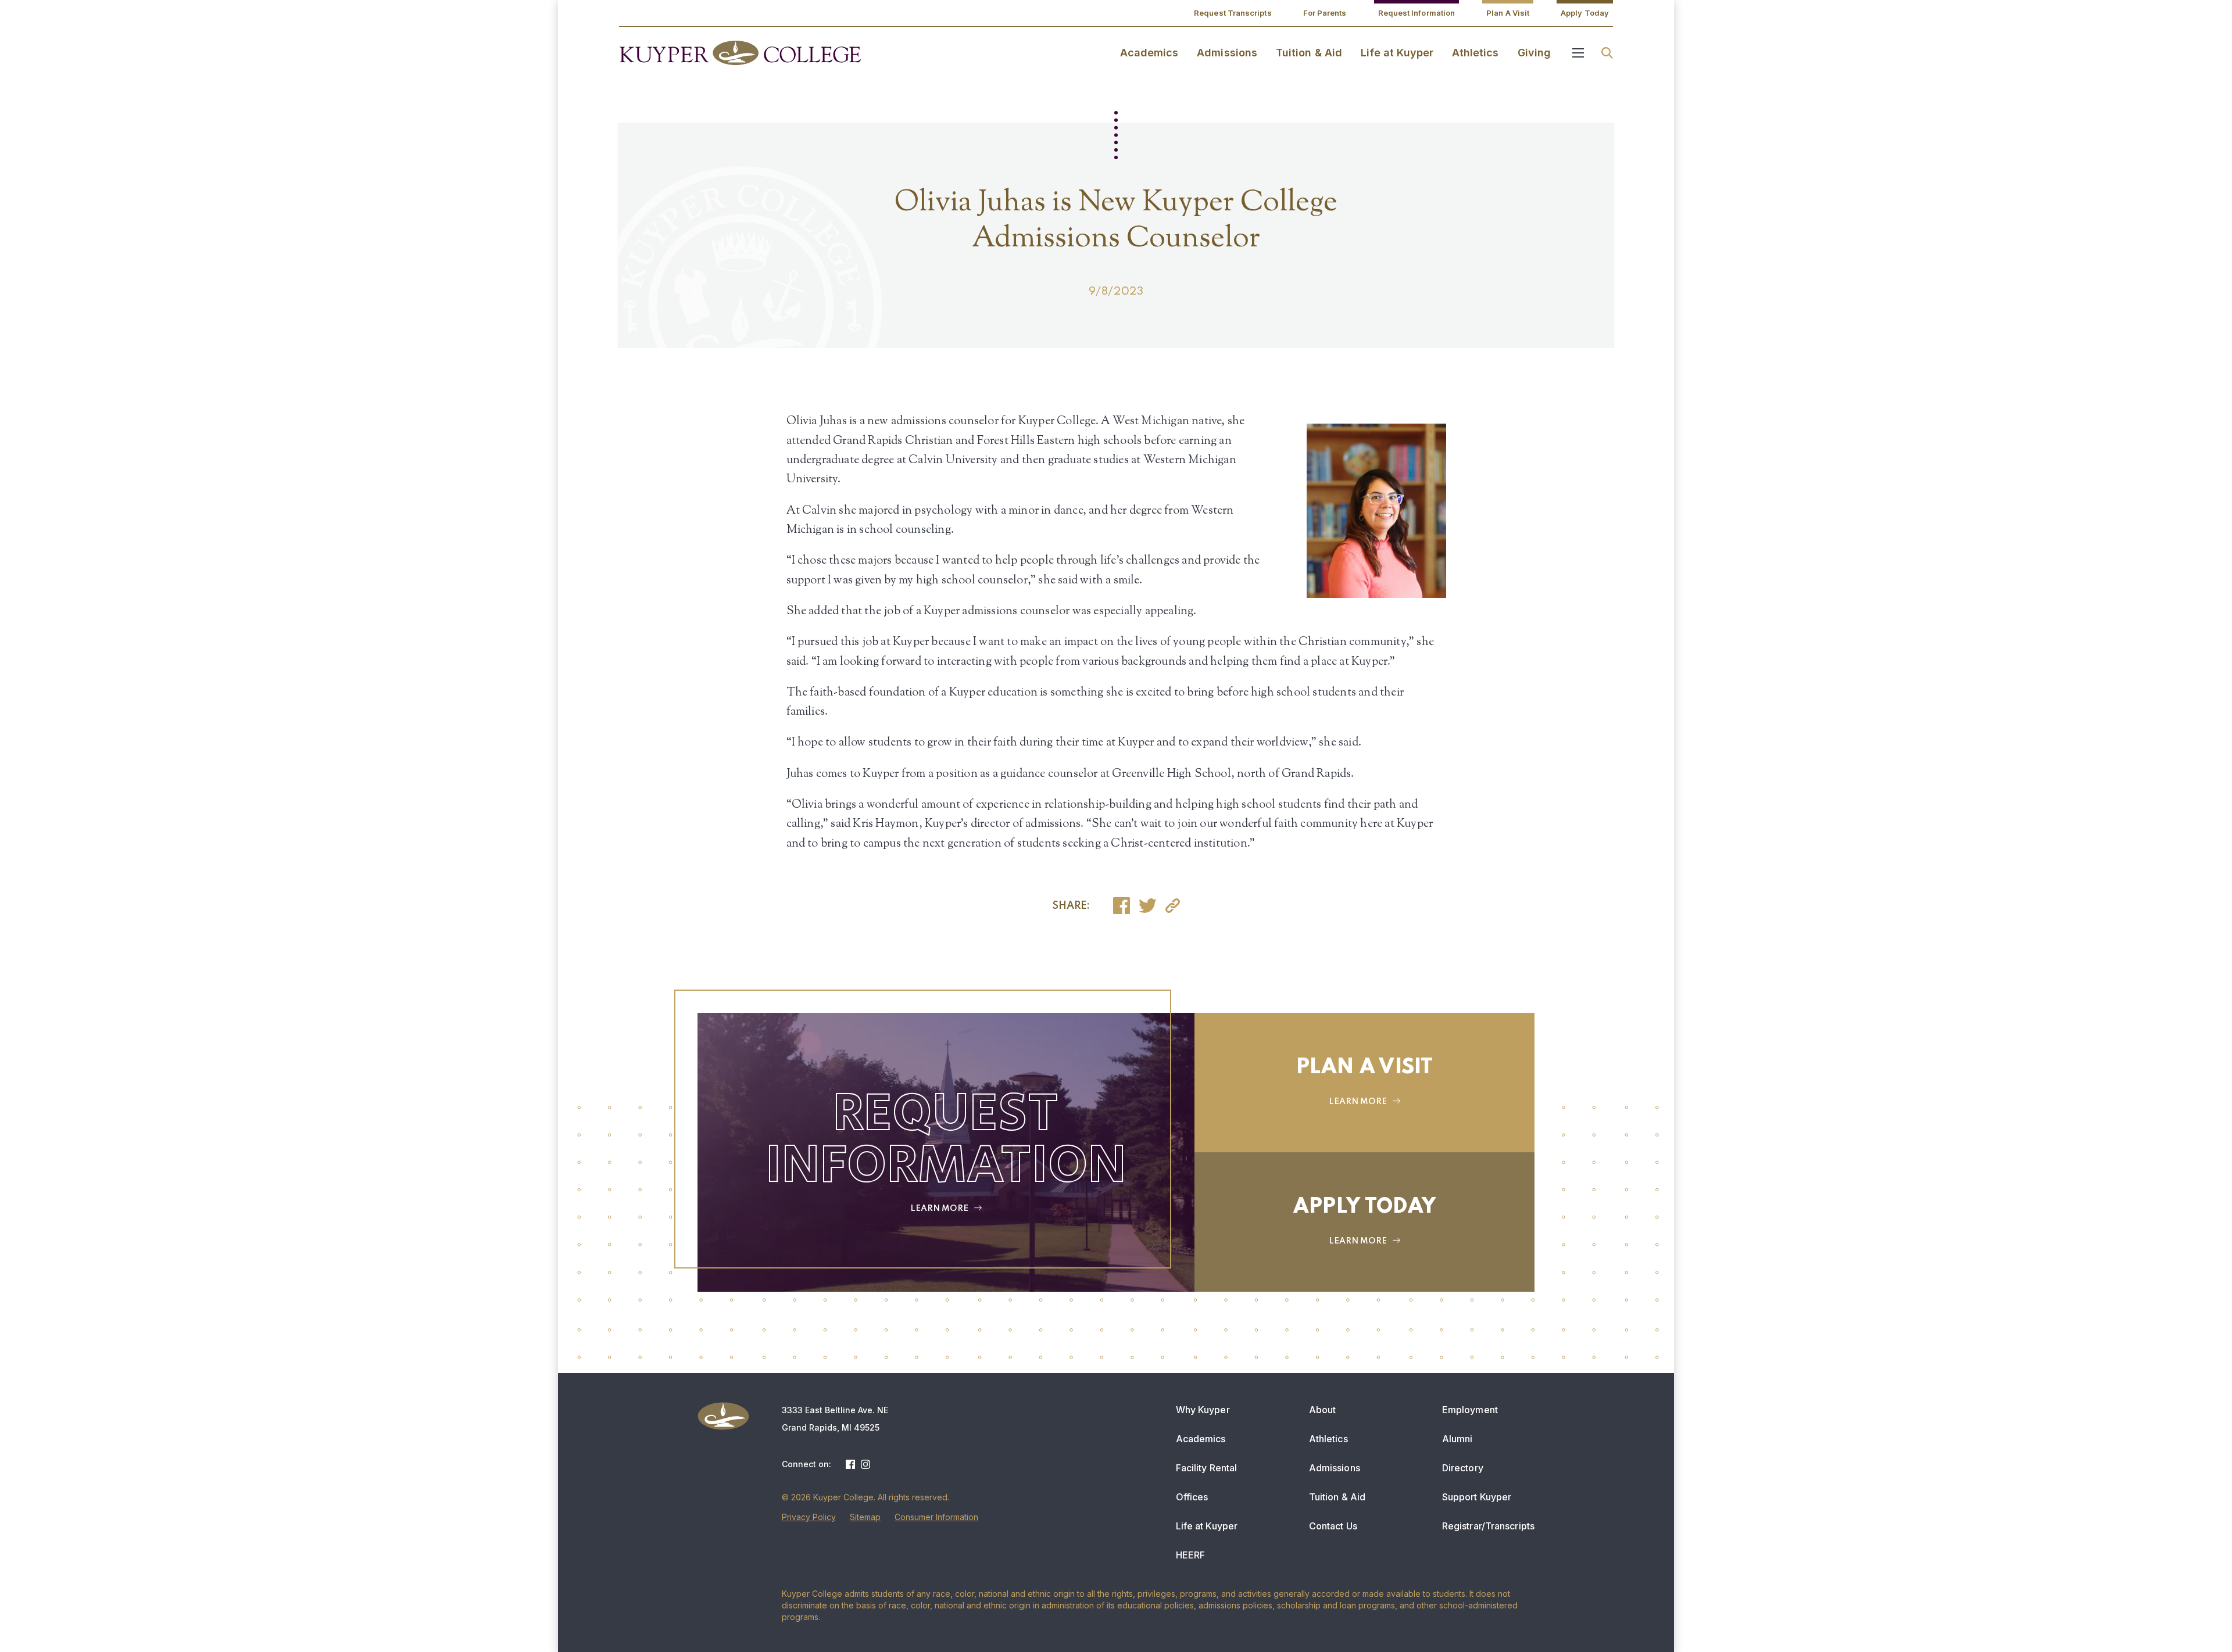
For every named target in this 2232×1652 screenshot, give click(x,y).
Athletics (1476, 53)
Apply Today (1585, 13)
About (1323, 1410)
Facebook (850, 1464)
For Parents (1325, 13)
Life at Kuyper (1397, 53)
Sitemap (865, 1517)
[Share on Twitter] (1148, 906)
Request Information (1417, 13)
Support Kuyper (1477, 1497)
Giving (1534, 53)
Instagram (865, 1464)
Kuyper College (740, 53)
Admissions (1227, 53)
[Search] (1607, 53)
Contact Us (1333, 1526)
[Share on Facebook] (1122, 906)
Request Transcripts (1233, 13)
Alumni (1457, 1439)
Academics (1149, 53)
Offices (1192, 1497)
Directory (1463, 1468)
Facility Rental (1207, 1468)
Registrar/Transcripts (1488, 1526)
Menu (1578, 53)
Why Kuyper (1203, 1410)
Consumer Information (936, 1517)
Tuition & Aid (1309, 53)
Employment (1470, 1410)
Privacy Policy (809, 1517)
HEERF (1191, 1555)
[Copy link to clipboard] (1173, 906)
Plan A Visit (1508, 13)
